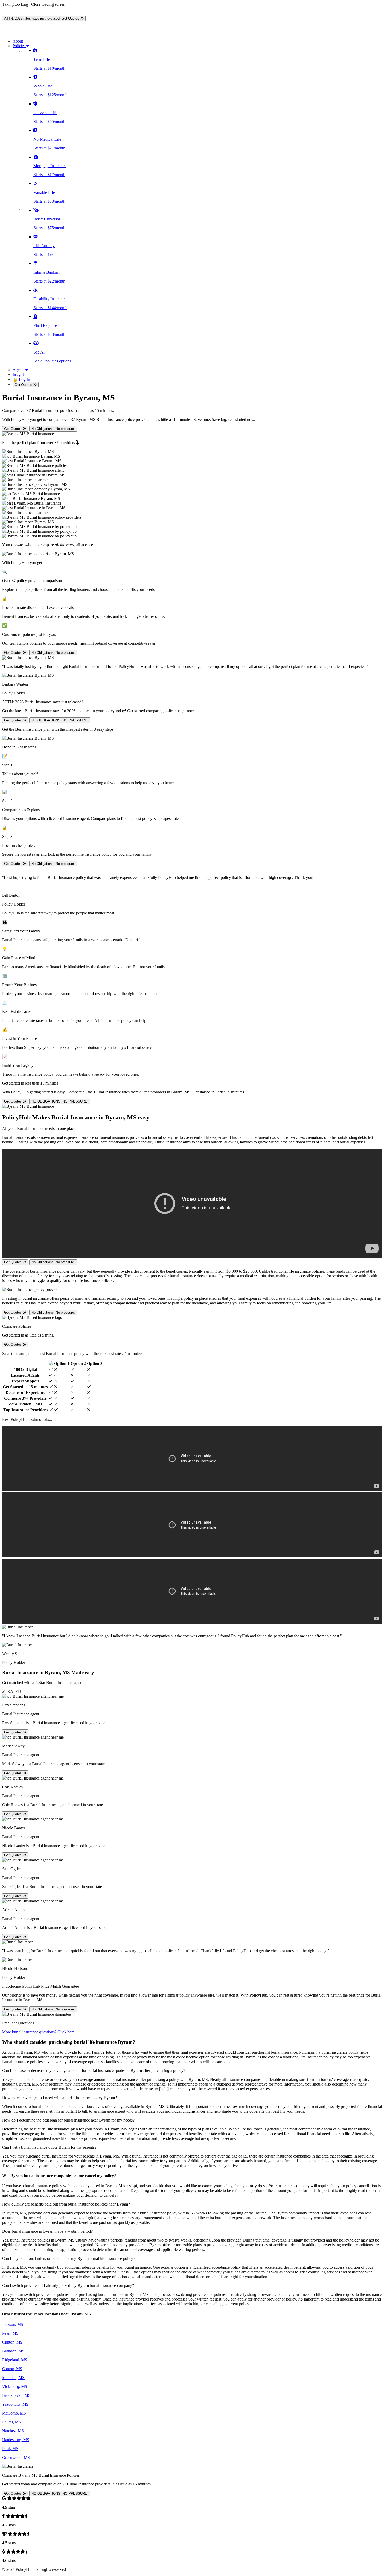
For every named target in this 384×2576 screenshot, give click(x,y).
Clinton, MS (12, 2342)
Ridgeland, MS (15, 2360)
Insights (19, 375)
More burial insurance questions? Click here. (39, 2032)
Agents (19, 370)
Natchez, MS (13, 2431)
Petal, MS (10, 2449)
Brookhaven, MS (16, 2395)
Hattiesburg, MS (16, 2440)
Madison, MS (13, 2378)
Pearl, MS (10, 2333)
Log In (21, 379)
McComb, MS (14, 2413)
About (18, 41)
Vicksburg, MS (15, 2386)
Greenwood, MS (16, 2457)
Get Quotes (24, 385)
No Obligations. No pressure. (53, 429)
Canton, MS (12, 2369)
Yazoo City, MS (15, 2404)
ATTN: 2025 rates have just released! (42, 18)
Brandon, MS (13, 2351)
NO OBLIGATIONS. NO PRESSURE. (60, 720)
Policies (19, 46)
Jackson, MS (13, 2324)
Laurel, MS (11, 2422)
